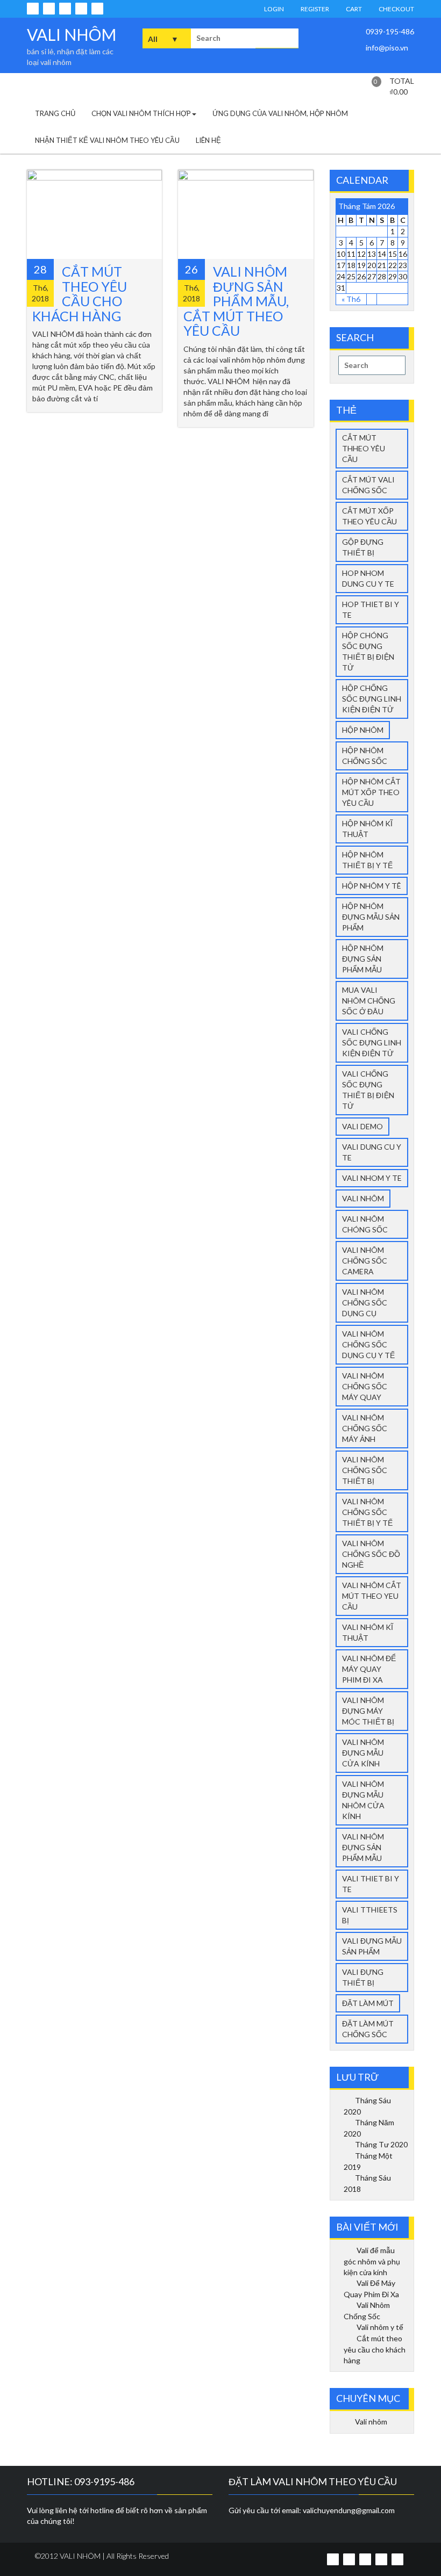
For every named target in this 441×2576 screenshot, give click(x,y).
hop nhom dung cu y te (368, 578)
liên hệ (208, 140)
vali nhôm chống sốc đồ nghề (371, 1554)
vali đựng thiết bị (363, 1977)
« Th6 (351, 299)
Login (273, 9)
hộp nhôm (363, 730)
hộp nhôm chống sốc (365, 756)
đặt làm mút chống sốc (368, 2029)
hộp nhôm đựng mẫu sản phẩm (371, 917)
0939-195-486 (389, 31)
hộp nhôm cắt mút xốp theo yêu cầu (371, 792)
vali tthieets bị (370, 1915)
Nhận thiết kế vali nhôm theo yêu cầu (107, 140)
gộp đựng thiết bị (363, 547)
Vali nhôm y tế (380, 2327)
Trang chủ (55, 113)
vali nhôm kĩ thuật (368, 1632)
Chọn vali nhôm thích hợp (141, 113)
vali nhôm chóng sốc (365, 1224)
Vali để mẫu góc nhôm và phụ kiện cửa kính (372, 2261)
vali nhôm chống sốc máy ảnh (365, 1428)
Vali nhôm (371, 2422)
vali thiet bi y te (371, 1884)
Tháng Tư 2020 (381, 2144)
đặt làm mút (368, 2003)
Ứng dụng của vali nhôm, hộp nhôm (280, 113)
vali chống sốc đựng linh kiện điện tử (372, 1042)
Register (314, 9)
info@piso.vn (386, 48)
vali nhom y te (372, 1178)
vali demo (362, 1126)
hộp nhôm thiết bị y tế (367, 860)
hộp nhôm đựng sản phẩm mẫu (363, 959)
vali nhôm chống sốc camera (365, 1261)
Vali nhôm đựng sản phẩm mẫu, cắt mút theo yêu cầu (236, 301)
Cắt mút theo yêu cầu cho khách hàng (80, 294)
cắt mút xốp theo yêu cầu (369, 516)
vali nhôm (363, 1198)
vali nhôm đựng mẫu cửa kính (363, 1753)
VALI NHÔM (72, 34)
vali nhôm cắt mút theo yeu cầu (372, 1596)
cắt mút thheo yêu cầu (364, 448)
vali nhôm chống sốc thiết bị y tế (367, 1512)
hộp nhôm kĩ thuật (367, 829)
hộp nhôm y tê (372, 886)
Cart (353, 9)
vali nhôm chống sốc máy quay (365, 1386)
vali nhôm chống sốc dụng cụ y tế (368, 1344)
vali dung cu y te (372, 1152)
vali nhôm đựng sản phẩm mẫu (363, 1847)
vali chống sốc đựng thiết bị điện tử (368, 1090)
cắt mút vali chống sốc (368, 485)
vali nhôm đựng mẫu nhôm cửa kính (363, 1800)
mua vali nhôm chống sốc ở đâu (369, 1001)
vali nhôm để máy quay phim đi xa (369, 1669)
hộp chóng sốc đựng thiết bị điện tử (368, 651)
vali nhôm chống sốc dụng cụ (365, 1303)
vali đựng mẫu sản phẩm (372, 1946)
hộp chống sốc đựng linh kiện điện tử (372, 699)
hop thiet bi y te (371, 609)
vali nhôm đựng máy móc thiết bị (368, 1711)
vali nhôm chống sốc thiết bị (365, 1470)
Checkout (396, 9)
